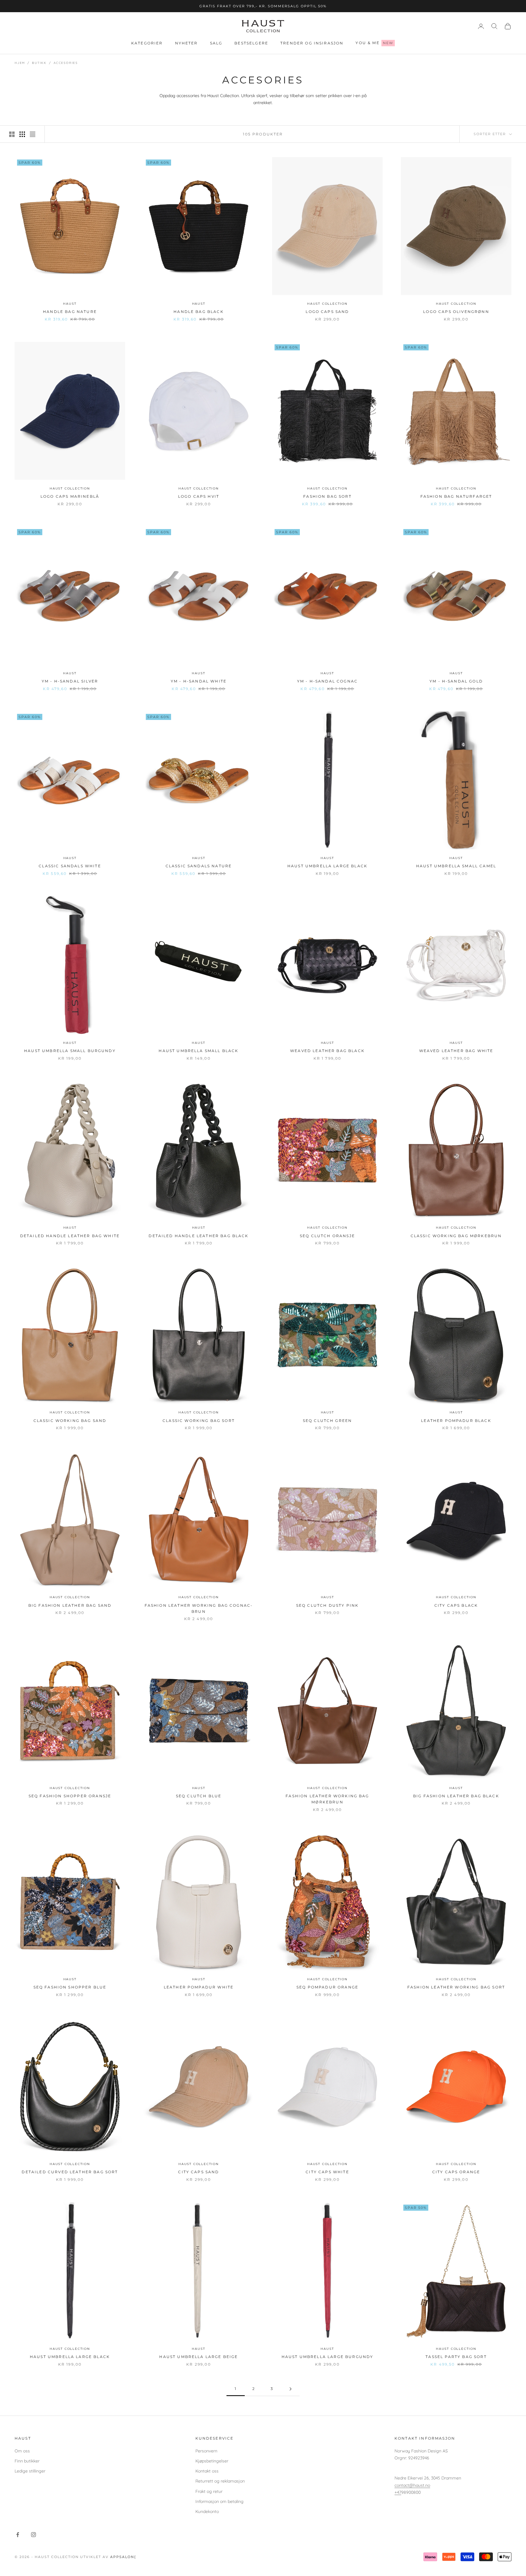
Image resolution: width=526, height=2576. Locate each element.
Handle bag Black (199, 312)
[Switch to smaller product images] (22, 134)
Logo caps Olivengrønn (456, 312)
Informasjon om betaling (219, 2501)
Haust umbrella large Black (327, 866)
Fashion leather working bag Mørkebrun (327, 1799)
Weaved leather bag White (456, 1051)
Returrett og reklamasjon (220, 2481)
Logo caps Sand (327, 312)
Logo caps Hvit (199, 496)
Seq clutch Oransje (327, 1235)
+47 (398, 2492)
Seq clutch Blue (199, 1796)
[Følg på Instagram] (33, 2535)
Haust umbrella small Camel (456, 866)
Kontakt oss (207, 2471)
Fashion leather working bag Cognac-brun (199, 1608)
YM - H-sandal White (199, 681)
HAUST (70, 303)
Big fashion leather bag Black (456, 1796)
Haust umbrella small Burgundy (70, 1051)
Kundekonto (207, 2511)
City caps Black (456, 1605)
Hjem (20, 63)
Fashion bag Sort (327, 496)
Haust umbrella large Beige (198, 2357)
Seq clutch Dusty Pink (327, 1605)
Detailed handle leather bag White (70, 1235)
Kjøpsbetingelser (212, 2461)
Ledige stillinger (30, 2471)
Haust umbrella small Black (198, 1051)
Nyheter (186, 43)
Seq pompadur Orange (327, 1987)
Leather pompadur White (199, 1987)
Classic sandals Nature (199, 866)
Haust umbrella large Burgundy (328, 2357)
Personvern (206, 2451)
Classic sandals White (70, 866)
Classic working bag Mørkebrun (456, 1235)
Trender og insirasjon (312, 43)
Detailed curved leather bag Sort (70, 2172)
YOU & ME (374, 43)
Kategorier (147, 43)
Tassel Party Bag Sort (456, 2357)
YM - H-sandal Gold (456, 681)
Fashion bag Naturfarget (456, 496)
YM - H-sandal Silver (70, 681)
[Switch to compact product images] (33, 134)
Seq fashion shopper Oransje (70, 1796)
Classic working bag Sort (199, 1420)
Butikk (39, 63)
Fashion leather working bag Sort (456, 1987)
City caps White (327, 2172)
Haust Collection (327, 303)
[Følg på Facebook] (18, 2535)
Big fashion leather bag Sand (70, 1605)
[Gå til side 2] (290, 2389)
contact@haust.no (412, 2485)
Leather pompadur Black (456, 1420)
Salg (216, 43)
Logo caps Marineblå (70, 496)
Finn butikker (27, 2461)
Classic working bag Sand (70, 1420)
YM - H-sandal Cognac (327, 681)
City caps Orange (456, 2172)
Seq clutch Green (328, 1420)
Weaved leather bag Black (327, 1051)
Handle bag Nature (70, 312)
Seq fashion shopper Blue (70, 1987)
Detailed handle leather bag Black (198, 1235)
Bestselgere (251, 43)
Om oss (22, 2451)
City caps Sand (198, 2172)
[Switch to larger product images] (12, 134)
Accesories (66, 63)
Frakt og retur (209, 2491)
